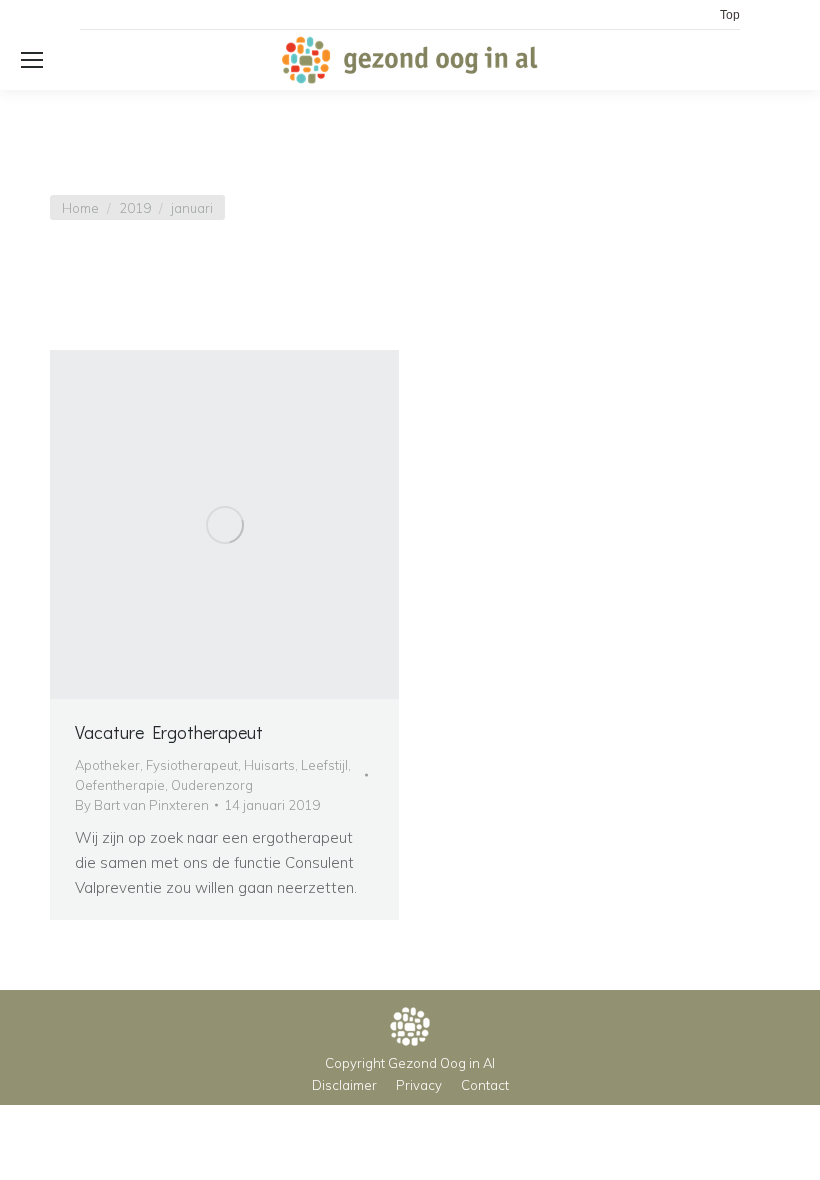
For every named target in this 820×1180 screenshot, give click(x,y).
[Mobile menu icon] (32, 60)
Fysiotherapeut (192, 765)
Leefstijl (324, 765)
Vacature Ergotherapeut (169, 732)
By (142, 805)
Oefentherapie (120, 785)
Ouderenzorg (212, 785)
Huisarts (269, 765)
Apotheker (107, 765)
